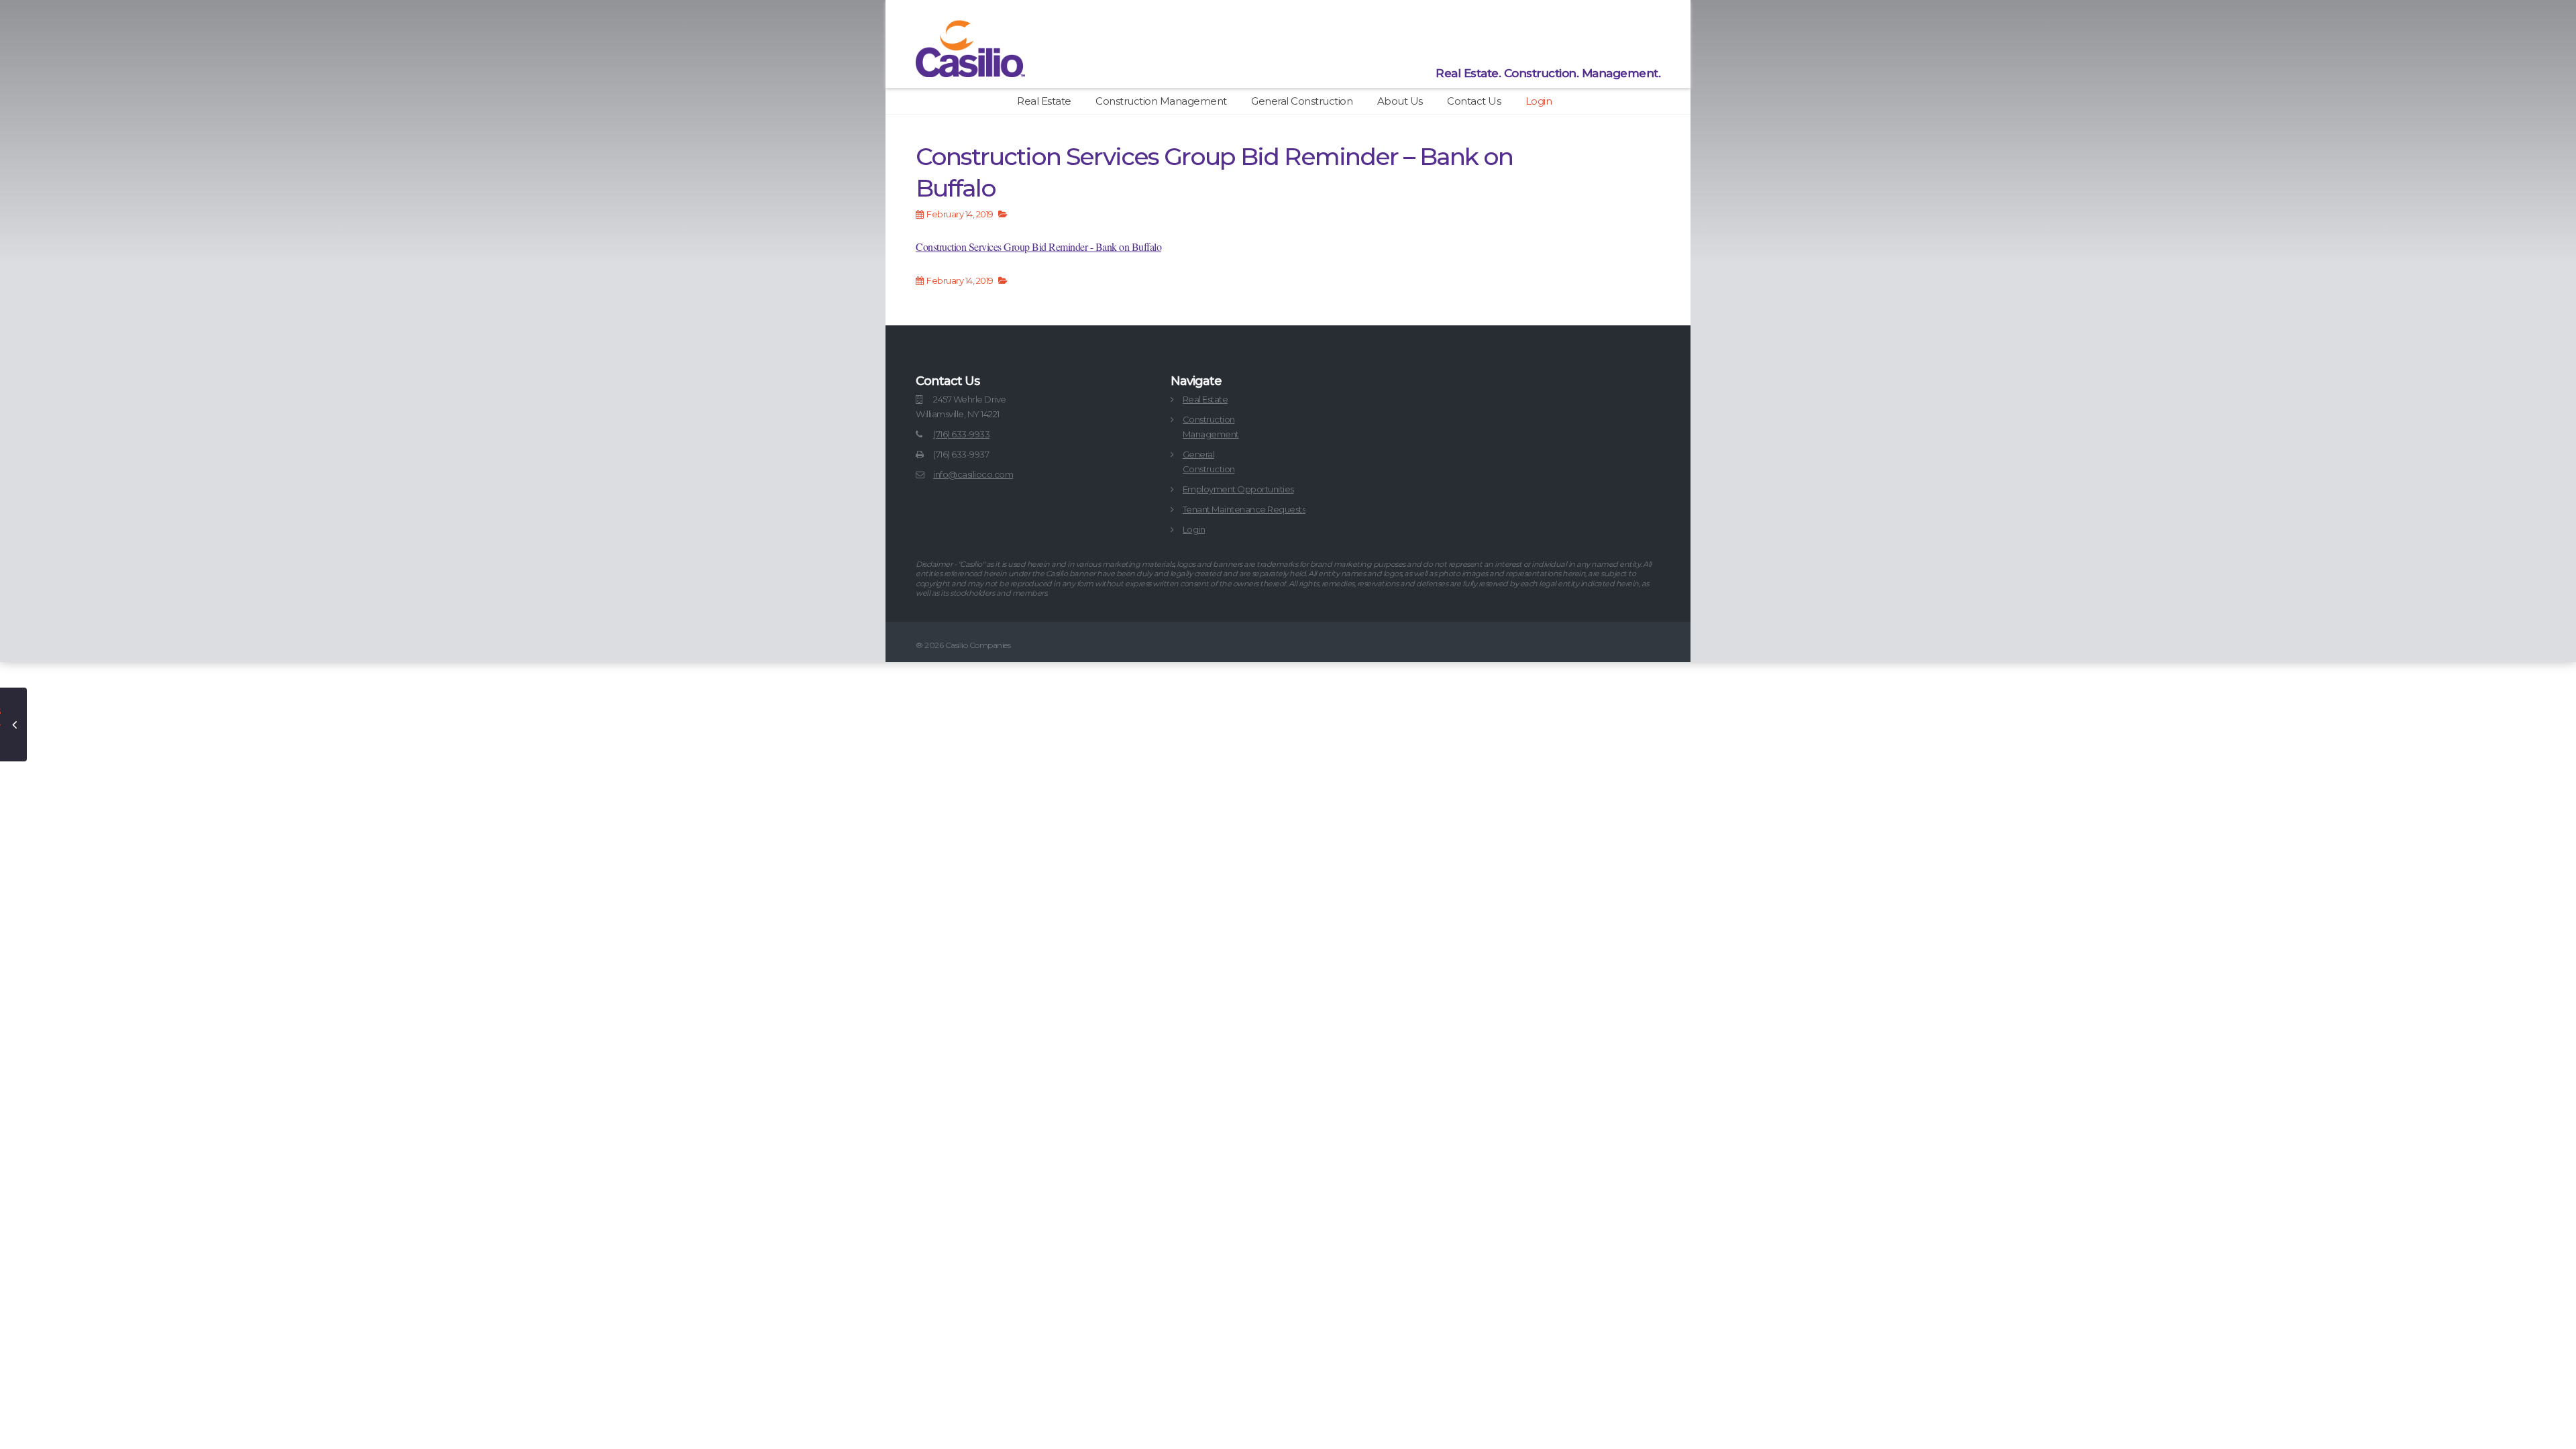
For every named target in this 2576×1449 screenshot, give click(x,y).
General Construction (1302, 101)
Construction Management (1161, 101)
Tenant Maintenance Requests (1244, 509)
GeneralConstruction (1209, 462)
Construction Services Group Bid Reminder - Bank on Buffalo (1038, 247)
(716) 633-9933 (961, 434)
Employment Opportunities (1238, 489)
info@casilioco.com (973, 474)
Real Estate (1044, 101)
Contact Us (1474, 101)
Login (1539, 101)
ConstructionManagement (1211, 427)
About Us (1400, 101)
